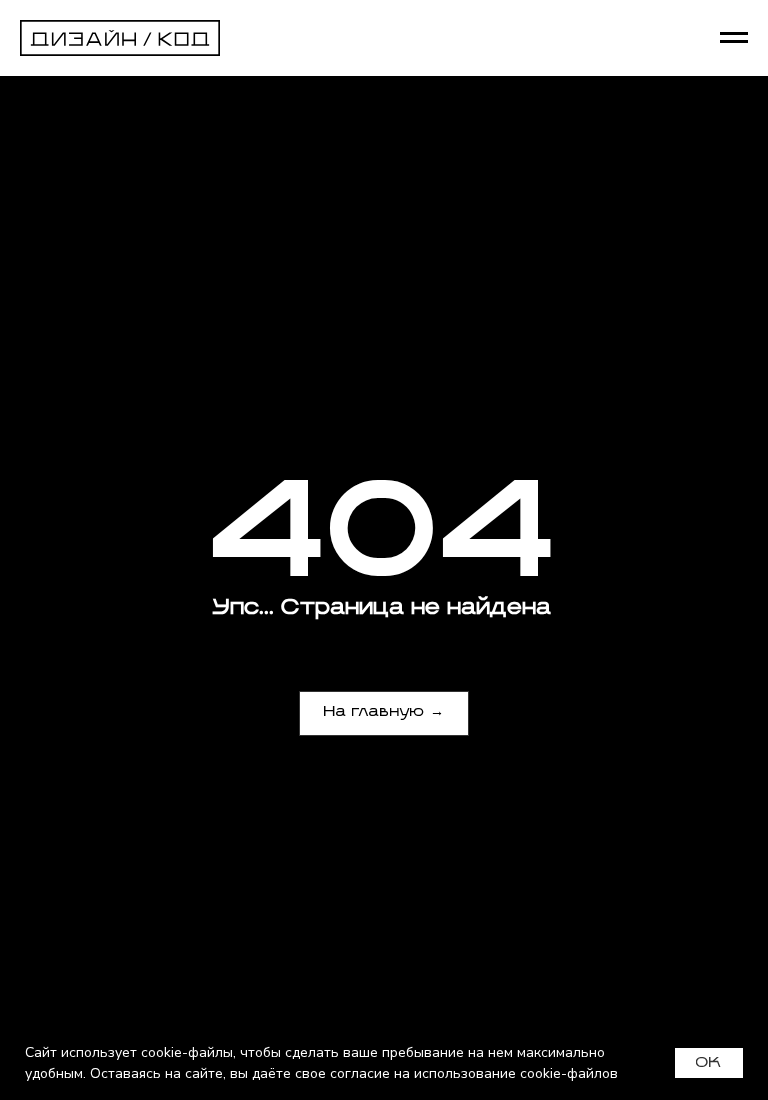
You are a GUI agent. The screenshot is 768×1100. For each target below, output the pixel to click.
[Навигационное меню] (734, 38)
